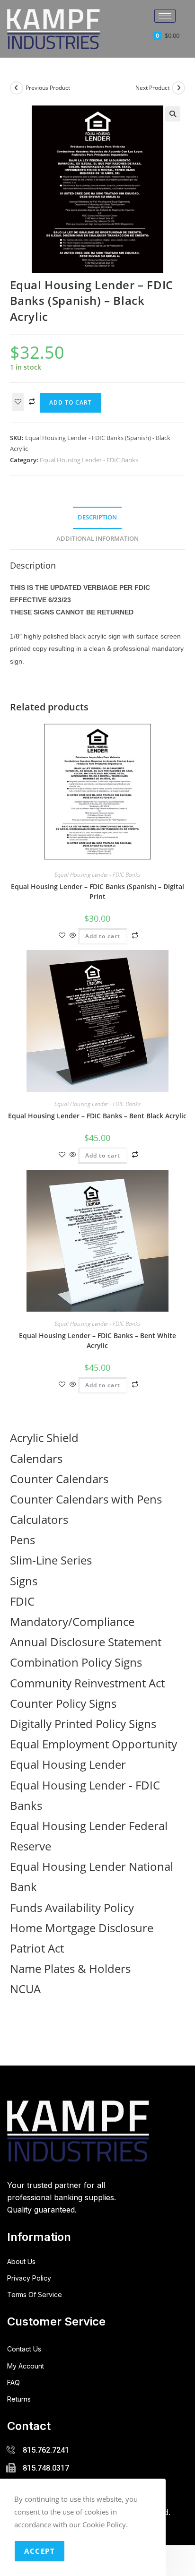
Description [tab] (97, 517)
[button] (173, 114)
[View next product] (178, 88)
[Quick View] (73, 936)
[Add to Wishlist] (18, 402)
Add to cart (71, 402)
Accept (40, 2551)
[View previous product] (17, 88)
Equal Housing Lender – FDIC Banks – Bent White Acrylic (97, 1340)
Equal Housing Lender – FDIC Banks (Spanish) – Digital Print (97, 891)
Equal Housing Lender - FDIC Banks (89, 460)
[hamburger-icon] (165, 16)
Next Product (152, 88)
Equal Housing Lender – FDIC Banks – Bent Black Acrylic (97, 1116)
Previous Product (48, 88)
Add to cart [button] (103, 936)
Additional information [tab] (97, 539)
